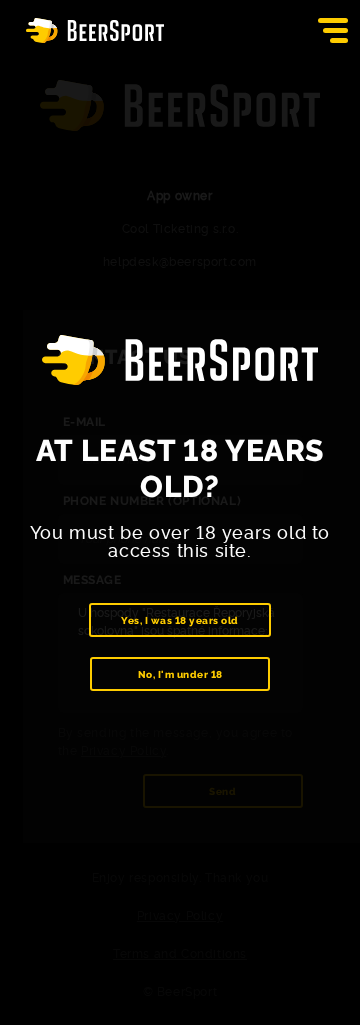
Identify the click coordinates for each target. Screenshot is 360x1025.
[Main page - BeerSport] (95, 30)
